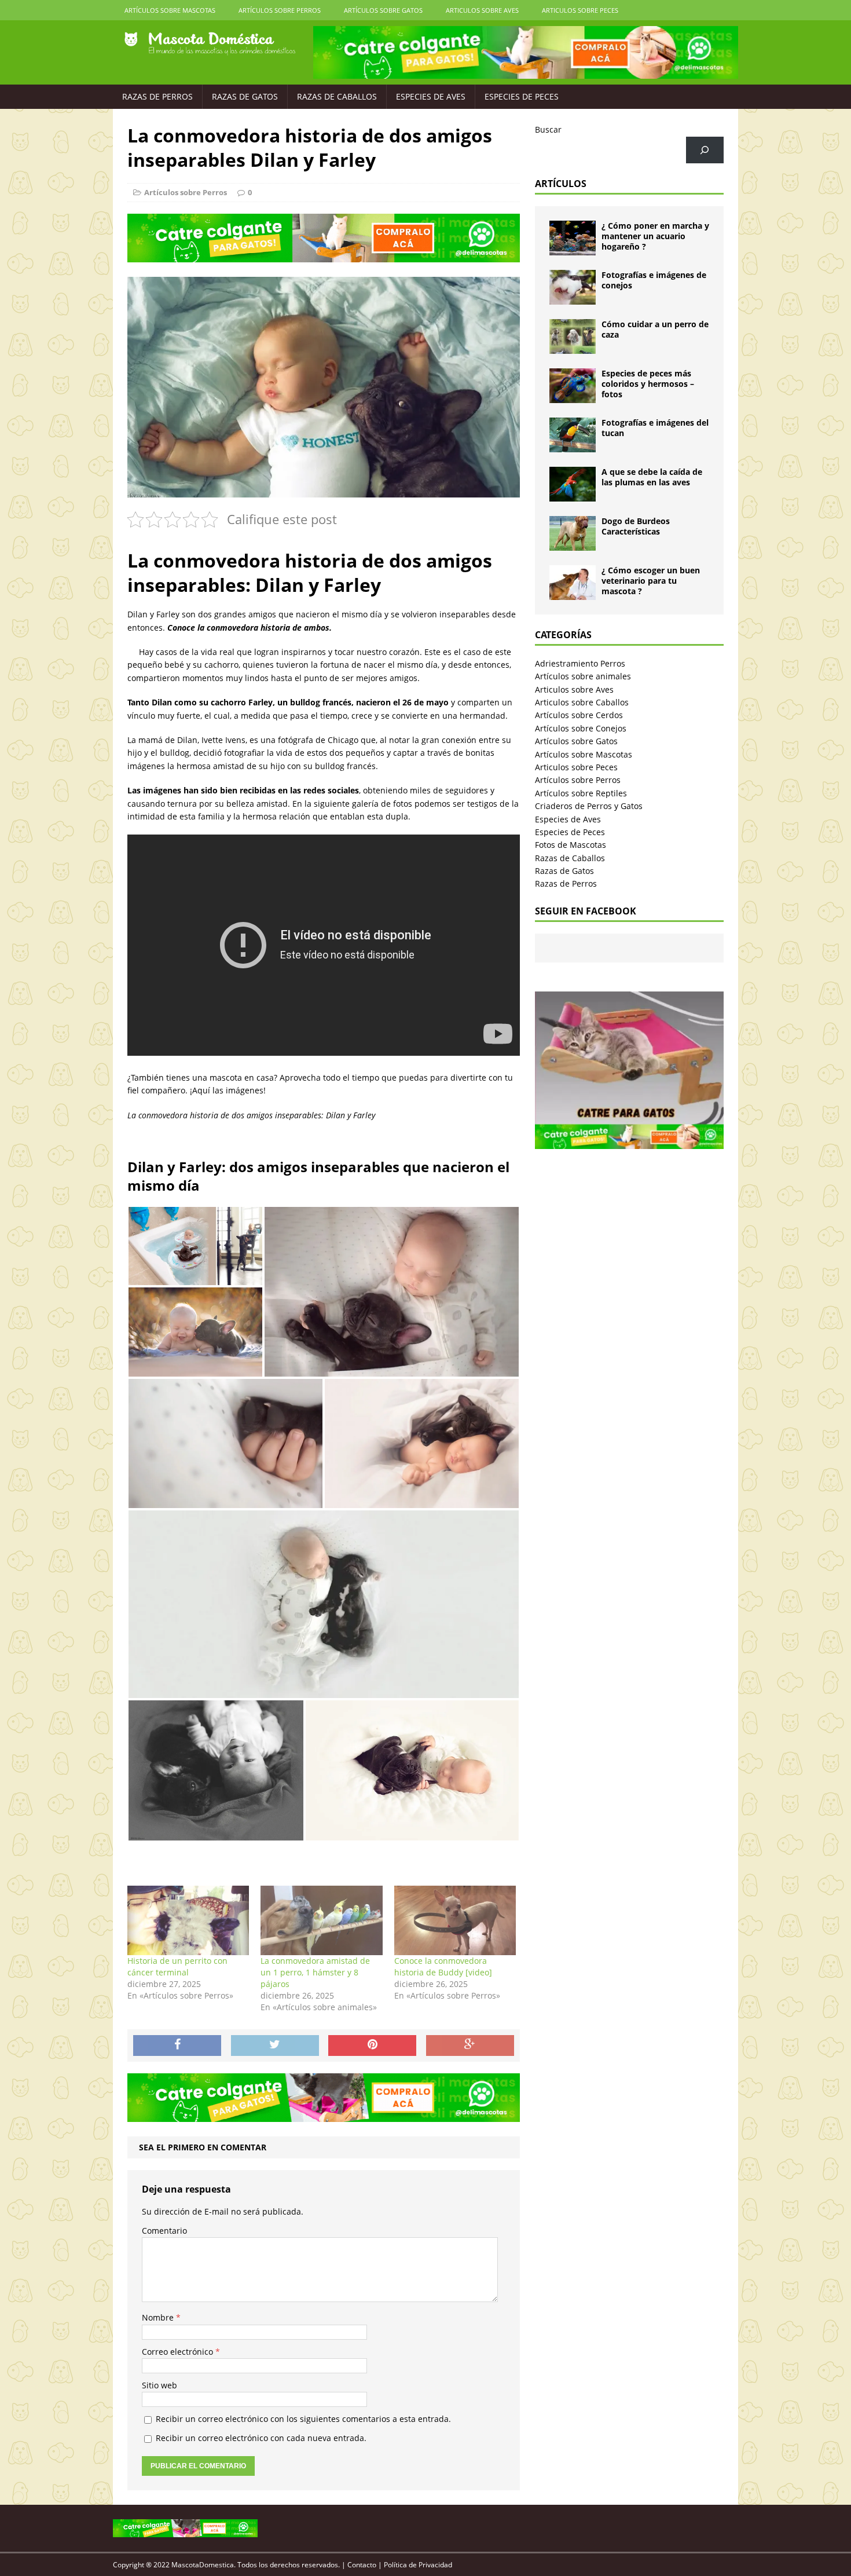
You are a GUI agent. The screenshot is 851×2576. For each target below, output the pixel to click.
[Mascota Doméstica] (210, 44)
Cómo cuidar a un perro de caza (655, 329)
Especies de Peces (522, 96)
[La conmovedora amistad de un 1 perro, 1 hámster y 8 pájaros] (321, 1920)
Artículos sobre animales (583, 676)
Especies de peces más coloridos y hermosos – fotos (648, 384)
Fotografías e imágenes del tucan (655, 428)
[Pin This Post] (372, 2046)
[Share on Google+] (470, 2046)
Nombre (159, 2317)
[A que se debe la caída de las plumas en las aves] (573, 495)
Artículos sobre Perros (280, 10)
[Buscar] (705, 150)
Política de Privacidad (418, 2565)
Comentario (164, 2231)
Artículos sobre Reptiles (581, 793)
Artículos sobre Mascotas (170, 10)
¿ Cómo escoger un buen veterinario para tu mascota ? (651, 581)
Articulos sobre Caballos (582, 702)
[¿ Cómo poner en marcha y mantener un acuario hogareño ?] (573, 249)
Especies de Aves (431, 96)
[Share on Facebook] (177, 2046)
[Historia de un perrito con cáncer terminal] (188, 1920)
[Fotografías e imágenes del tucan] (573, 446)
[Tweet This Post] (275, 2046)
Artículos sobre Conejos (581, 728)
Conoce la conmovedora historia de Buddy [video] (443, 1966)
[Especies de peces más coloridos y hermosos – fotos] (573, 396)
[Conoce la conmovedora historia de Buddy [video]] (455, 1920)
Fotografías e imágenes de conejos (654, 280)
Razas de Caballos (337, 96)
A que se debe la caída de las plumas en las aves (652, 477)
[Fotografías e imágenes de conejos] (573, 298)
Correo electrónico (179, 2352)
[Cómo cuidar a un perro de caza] (573, 347)
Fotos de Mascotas (571, 845)
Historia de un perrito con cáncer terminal (177, 1966)
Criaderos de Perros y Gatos (589, 806)
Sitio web (159, 2385)
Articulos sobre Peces (580, 10)
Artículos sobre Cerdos (579, 715)
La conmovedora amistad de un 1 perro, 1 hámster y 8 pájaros (315, 1972)
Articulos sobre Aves (482, 10)
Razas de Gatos (245, 96)
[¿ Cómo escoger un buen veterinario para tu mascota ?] (573, 593)
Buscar (548, 129)
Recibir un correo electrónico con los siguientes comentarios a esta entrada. (303, 2419)
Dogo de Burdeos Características (636, 526)
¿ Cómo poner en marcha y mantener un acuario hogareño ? (655, 236)
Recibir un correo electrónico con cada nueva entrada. (261, 2438)
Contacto (362, 2565)
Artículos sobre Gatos (383, 10)
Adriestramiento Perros (580, 663)
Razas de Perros (157, 96)
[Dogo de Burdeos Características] (573, 544)
